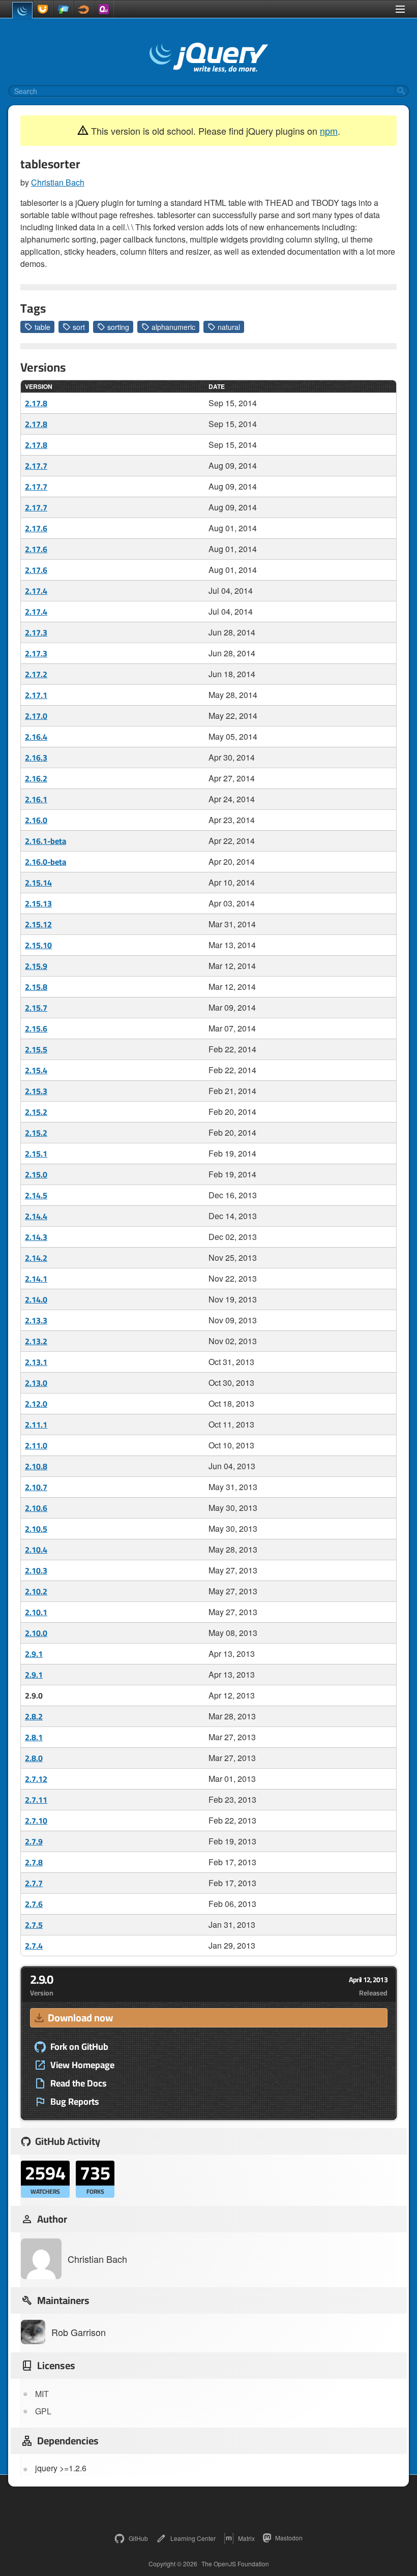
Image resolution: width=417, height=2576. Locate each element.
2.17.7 (36, 466)
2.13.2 (36, 1341)
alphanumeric (173, 327)
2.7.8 (34, 1862)
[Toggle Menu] (400, 9)
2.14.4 (36, 1216)
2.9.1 (34, 1654)
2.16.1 (36, 799)
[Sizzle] (83, 9)
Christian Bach (58, 182)
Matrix (246, 2538)
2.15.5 (36, 1049)
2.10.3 (36, 1570)
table (42, 327)
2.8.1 (34, 1737)
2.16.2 (36, 778)
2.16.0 (36, 820)
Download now (80, 2018)
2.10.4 (36, 1550)
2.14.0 (36, 1299)
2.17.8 (36, 403)
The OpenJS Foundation (235, 2564)
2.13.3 (36, 1320)
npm (329, 131)
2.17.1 (36, 695)
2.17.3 (36, 632)
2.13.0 (36, 1383)
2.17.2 (36, 674)
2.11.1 (36, 1425)
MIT (42, 2394)
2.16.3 (36, 757)
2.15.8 (36, 987)
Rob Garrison (79, 2332)
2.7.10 (36, 1821)
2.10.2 (36, 1591)
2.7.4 (34, 1946)
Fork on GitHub (79, 2047)
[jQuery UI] (43, 9)
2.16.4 (36, 737)
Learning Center (193, 2538)
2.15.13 (38, 903)
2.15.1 (36, 1154)
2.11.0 (36, 1445)
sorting (118, 327)
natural (229, 327)
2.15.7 (36, 1008)
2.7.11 (36, 1800)
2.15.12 (38, 924)
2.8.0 (34, 1758)
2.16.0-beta (46, 862)
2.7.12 (36, 1779)
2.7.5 (34, 1925)
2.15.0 (36, 1174)
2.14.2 (36, 1258)
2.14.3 (36, 1237)
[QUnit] (104, 9)
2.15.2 (36, 1112)
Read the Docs (79, 2083)
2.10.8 (36, 1466)
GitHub (138, 2538)
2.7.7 (34, 1883)
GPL (43, 2411)
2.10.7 (36, 1487)
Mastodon (289, 2538)
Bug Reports (75, 2102)
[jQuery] (22, 10)
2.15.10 (38, 945)
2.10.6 (36, 1508)
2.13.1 (36, 1362)
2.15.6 (36, 1028)
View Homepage (82, 2065)
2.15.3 (36, 1091)
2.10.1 (36, 1612)
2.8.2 (34, 1716)
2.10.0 (36, 1633)
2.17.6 (36, 528)
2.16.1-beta (46, 841)
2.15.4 (36, 1070)
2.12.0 (36, 1404)
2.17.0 (36, 716)
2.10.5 (36, 1529)
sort (79, 327)
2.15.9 (36, 966)
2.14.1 (36, 1279)
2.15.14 (38, 883)
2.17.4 (36, 591)
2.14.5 (36, 1195)
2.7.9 (34, 1841)
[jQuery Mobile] (63, 9)
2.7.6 (34, 1904)
